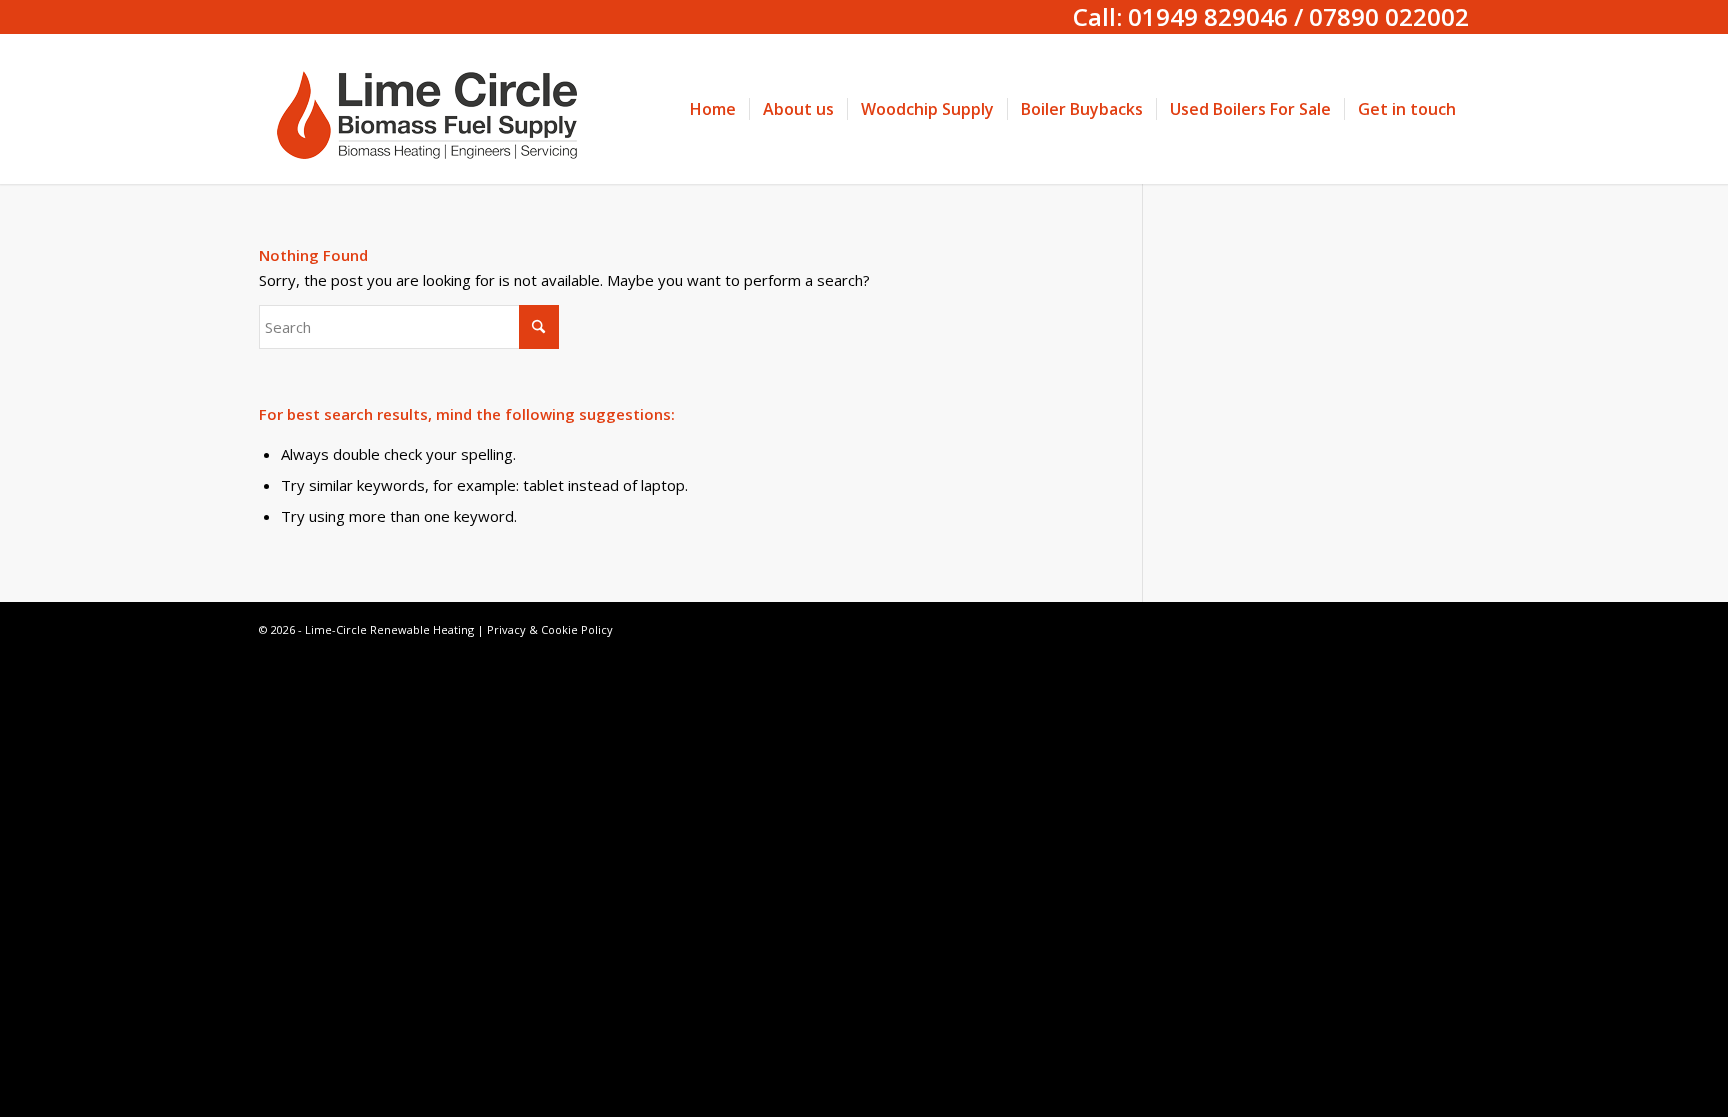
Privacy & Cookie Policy (550, 629)
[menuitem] (713, 109)
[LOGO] (434, 109)
